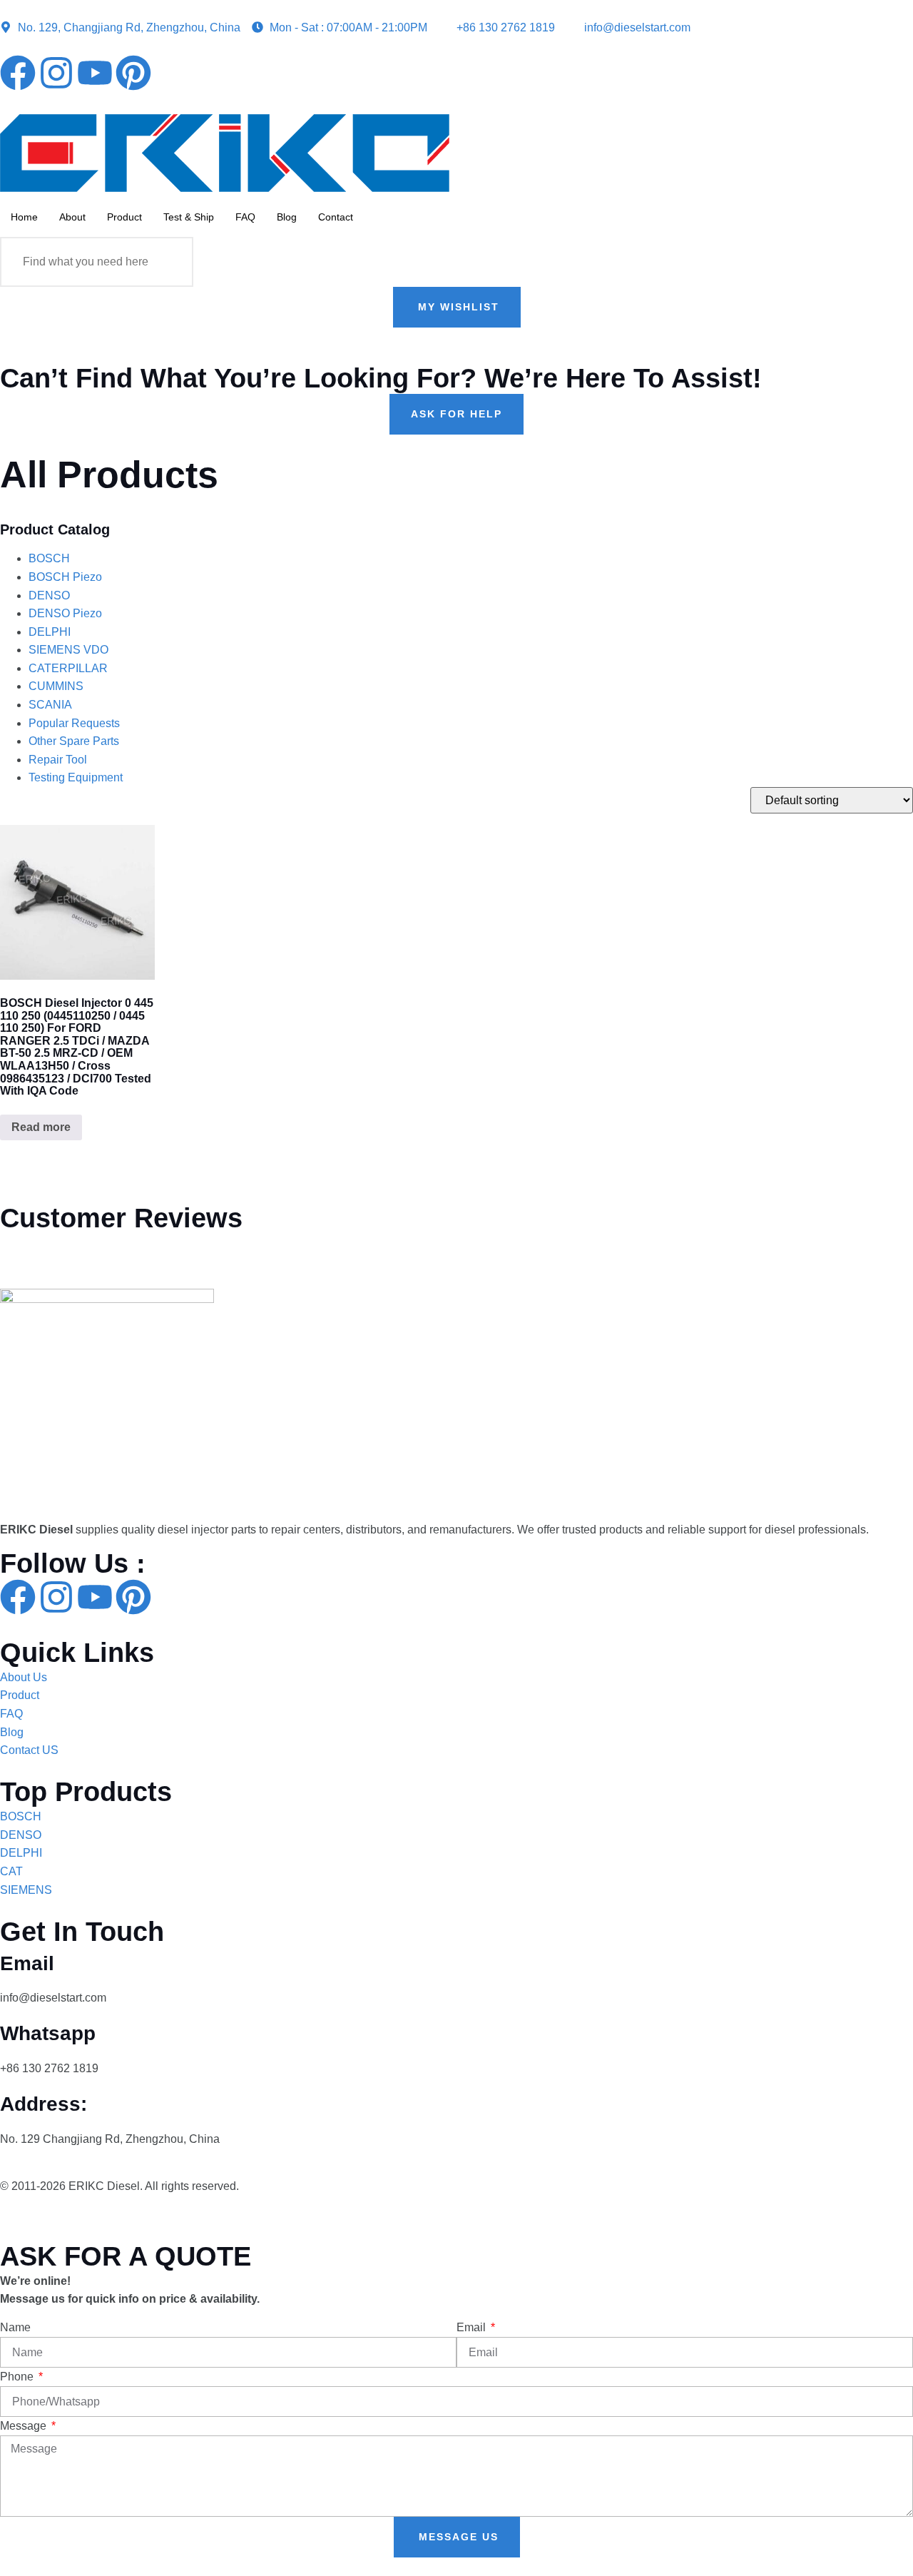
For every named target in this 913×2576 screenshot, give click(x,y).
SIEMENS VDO (68, 650)
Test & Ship (189, 217)
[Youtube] (95, 73)
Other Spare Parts (74, 741)
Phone (18, 2377)
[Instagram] (56, 73)
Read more (41, 1127)
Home (24, 217)
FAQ (245, 217)
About (72, 217)
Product (124, 217)
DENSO (49, 595)
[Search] (168, 262)
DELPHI (50, 632)
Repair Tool (58, 760)
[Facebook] (18, 73)
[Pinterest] (133, 73)
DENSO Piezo (65, 613)
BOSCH (49, 558)
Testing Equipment (76, 777)
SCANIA (50, 705)
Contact (336, 217)
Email (473, 2327)
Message (25, 2426)
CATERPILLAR (68, 668)
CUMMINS (56, 686)
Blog (287, 217)
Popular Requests (74, 723)
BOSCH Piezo (65, 577)
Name (15, 2327)
